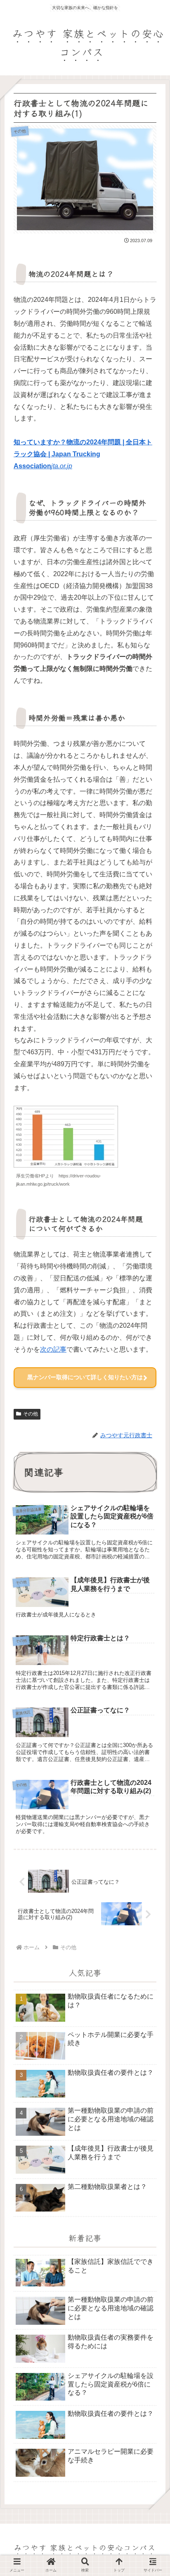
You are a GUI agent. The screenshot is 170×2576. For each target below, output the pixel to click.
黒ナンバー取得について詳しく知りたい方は (85, 1377)
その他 (31, 1414)
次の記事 (53, 1349)
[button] (151, 1685)
